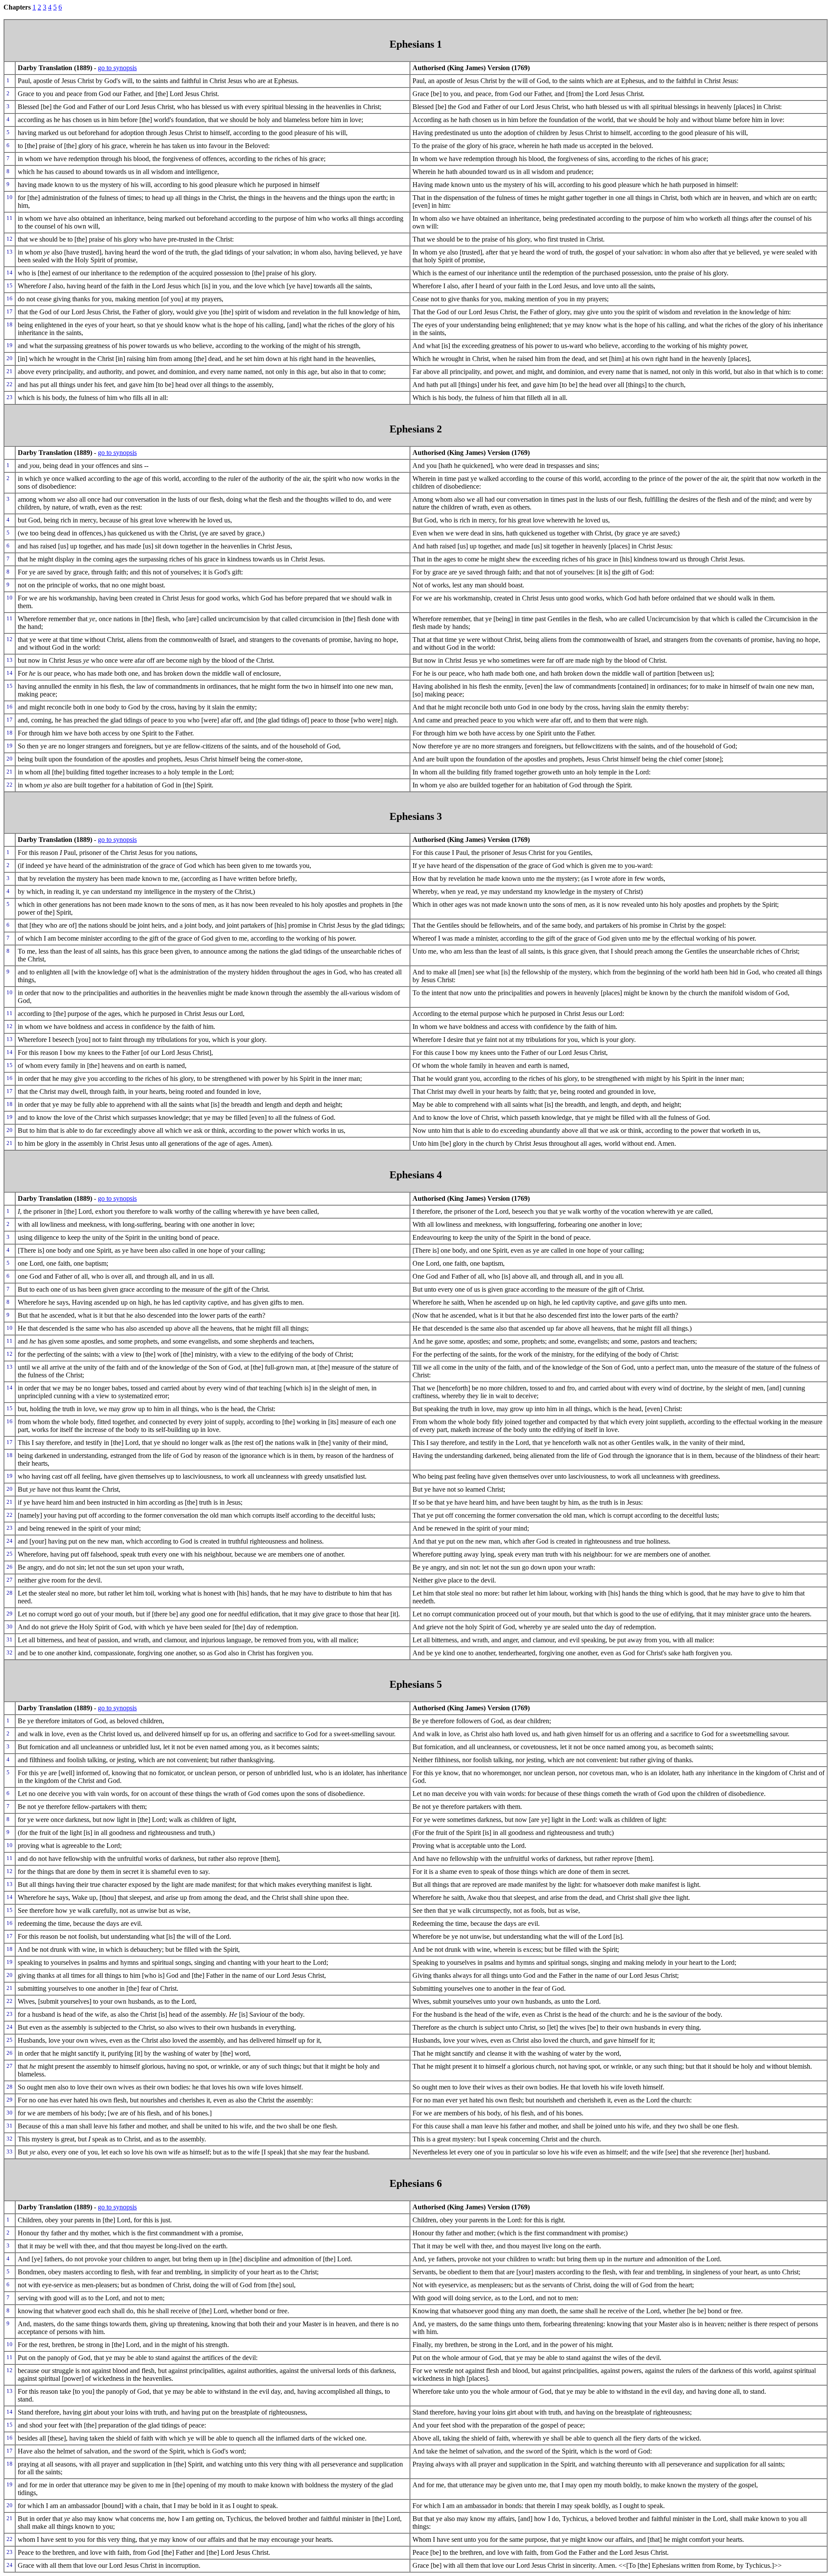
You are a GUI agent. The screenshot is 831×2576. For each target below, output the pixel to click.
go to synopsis (117, 68)
